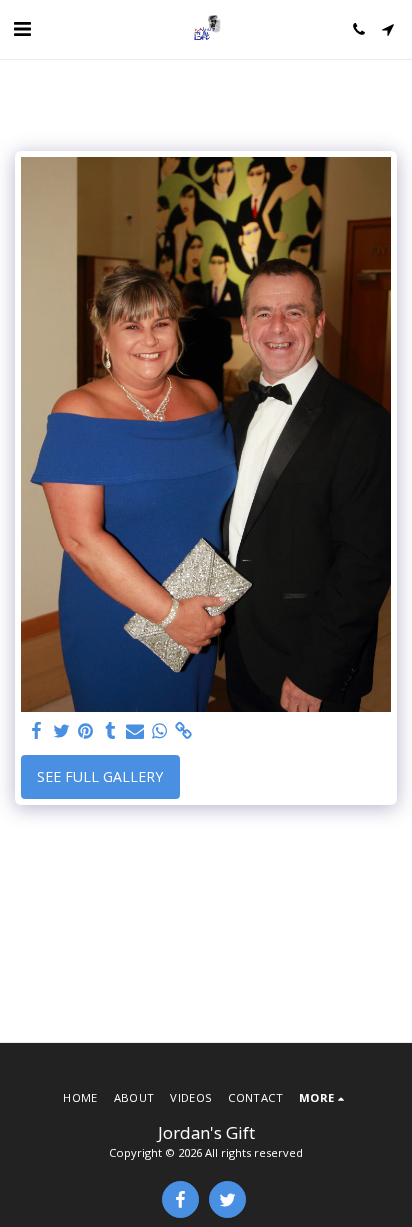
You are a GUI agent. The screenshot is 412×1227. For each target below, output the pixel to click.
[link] (184, 731)
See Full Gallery (100, 776)
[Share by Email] (135, 731)
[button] (22, 28)
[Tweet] (62, 731)
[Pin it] (86, 731)
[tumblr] (111, 731)
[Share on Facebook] (37, 731)
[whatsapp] (160, 731)
